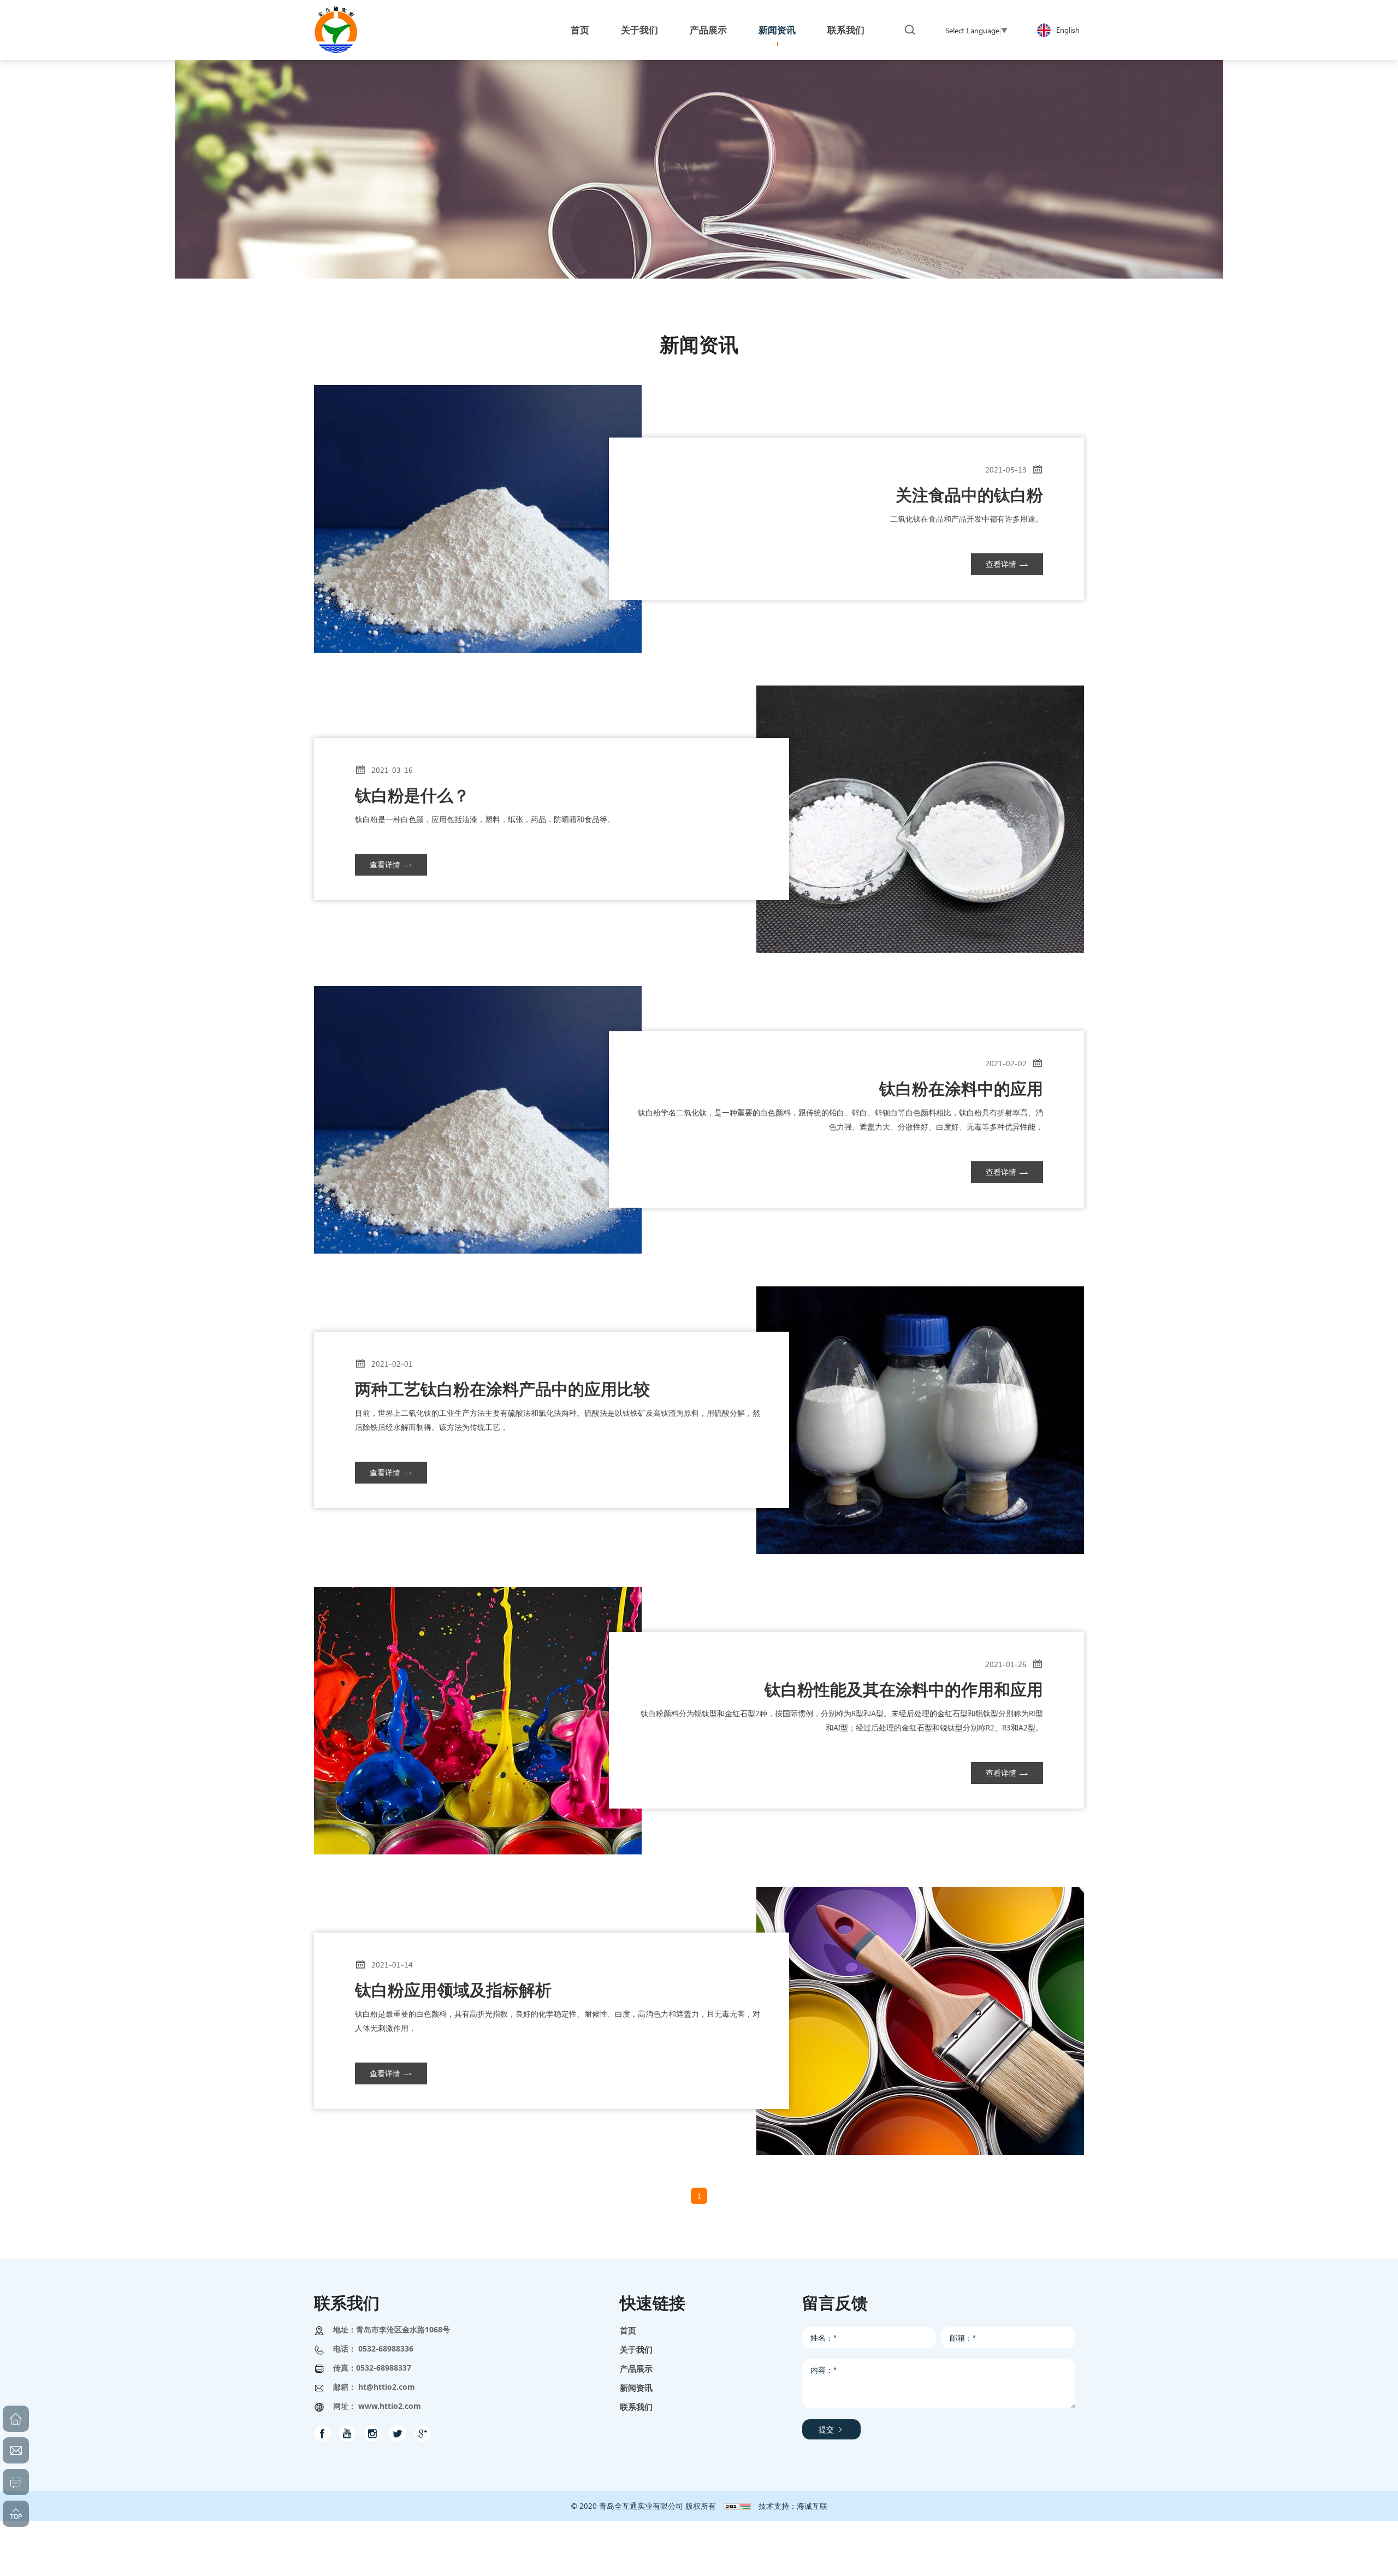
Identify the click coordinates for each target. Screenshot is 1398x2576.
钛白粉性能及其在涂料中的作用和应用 (904, 1689)
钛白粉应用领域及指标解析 (453, 1989)
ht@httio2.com (387, 2387)
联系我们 (636, 2407)
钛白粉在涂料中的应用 (961, 1088)
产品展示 (636, 2368)
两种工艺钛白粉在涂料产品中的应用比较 (502, 1389)
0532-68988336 (386, 2348)
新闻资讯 (636, 2388)
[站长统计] (737, 2506)
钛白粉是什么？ (412, 795)
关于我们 (636, 2349)
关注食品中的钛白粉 (969, 494)
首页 (628, 2330)
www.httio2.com (390, 2406)
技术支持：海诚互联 (793, 2506)
